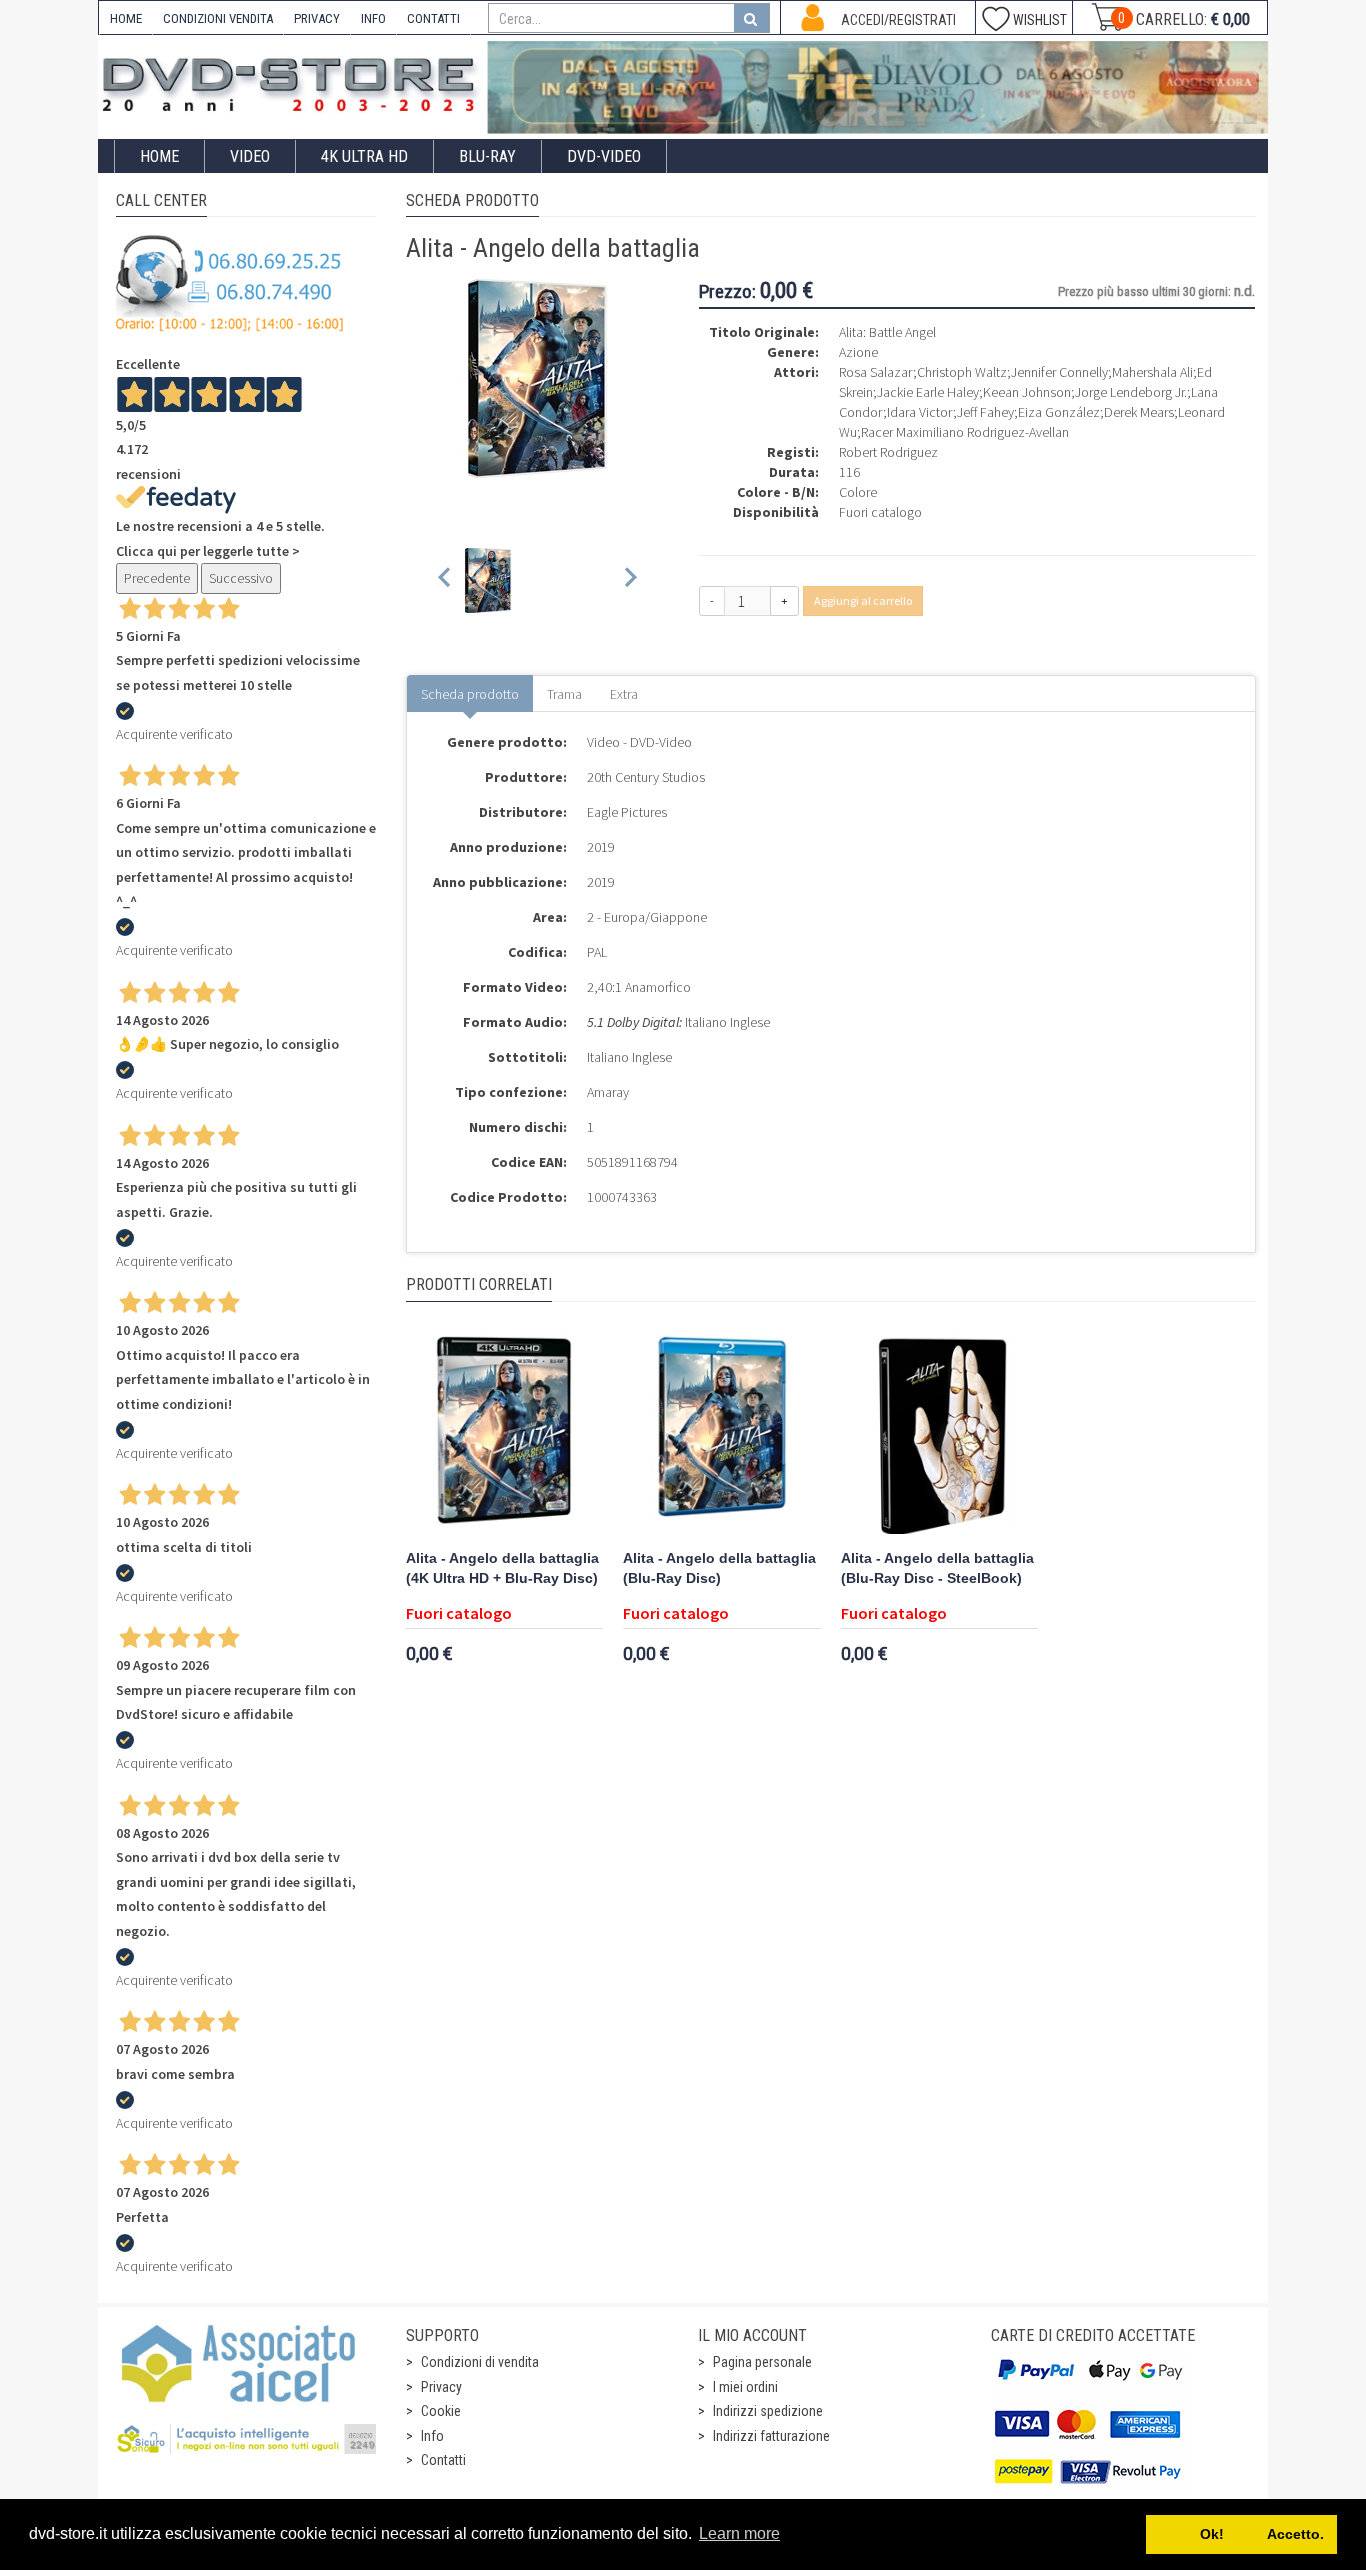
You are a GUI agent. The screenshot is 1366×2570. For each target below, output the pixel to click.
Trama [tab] (564, 694)
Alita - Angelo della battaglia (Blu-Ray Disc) (719, 1568)
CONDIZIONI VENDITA (218, 18)
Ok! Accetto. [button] (1242, 2534)
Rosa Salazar (876, 372)
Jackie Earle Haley (928, 392)
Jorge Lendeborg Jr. (1131, 392)
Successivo (241, 578)
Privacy (441, 2387)
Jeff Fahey (985, 412)
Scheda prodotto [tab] (470, 694)
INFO (373, 18)
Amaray (608, 1092)
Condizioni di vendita (480, 2362)
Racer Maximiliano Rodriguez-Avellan (965, 432)
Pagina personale (762, 2362)
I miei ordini (745, 2387)
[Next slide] (629, 580)
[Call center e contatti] (230, 283)
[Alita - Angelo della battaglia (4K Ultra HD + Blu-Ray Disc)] (505, 1434)
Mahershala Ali (1152, 372)
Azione (858, 352)
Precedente (157, 578)
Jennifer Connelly (1059, 372)
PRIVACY (317, 18)
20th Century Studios (646, 777)
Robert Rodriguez (888, 452)
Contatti (443, 2460)
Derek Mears (1139, 412)
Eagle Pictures (627, 812)
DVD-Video (604, 156)
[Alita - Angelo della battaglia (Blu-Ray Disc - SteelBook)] (940, 1434)
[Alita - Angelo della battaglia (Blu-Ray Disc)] (722, 1434)
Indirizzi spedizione (768, 2411)
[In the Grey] (878, 87)
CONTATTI (433, 18)
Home (159, 156)
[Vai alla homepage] (293, 81)
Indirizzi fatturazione (771, 2436)
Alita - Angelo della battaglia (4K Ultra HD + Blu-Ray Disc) (502, 1568)
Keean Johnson (1027, 392)
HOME (126, 18)
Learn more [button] (739, 2533)
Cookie (441, 2411)
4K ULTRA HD (364, 156)
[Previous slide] (445, 580)
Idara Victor (920, 412)
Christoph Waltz (962, 372)
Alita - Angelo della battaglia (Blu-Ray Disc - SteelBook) (937, 1568)
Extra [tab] (624, 694)
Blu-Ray (487, 156)
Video (250, 156)
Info (432, 2436)
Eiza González (1059, 412)
